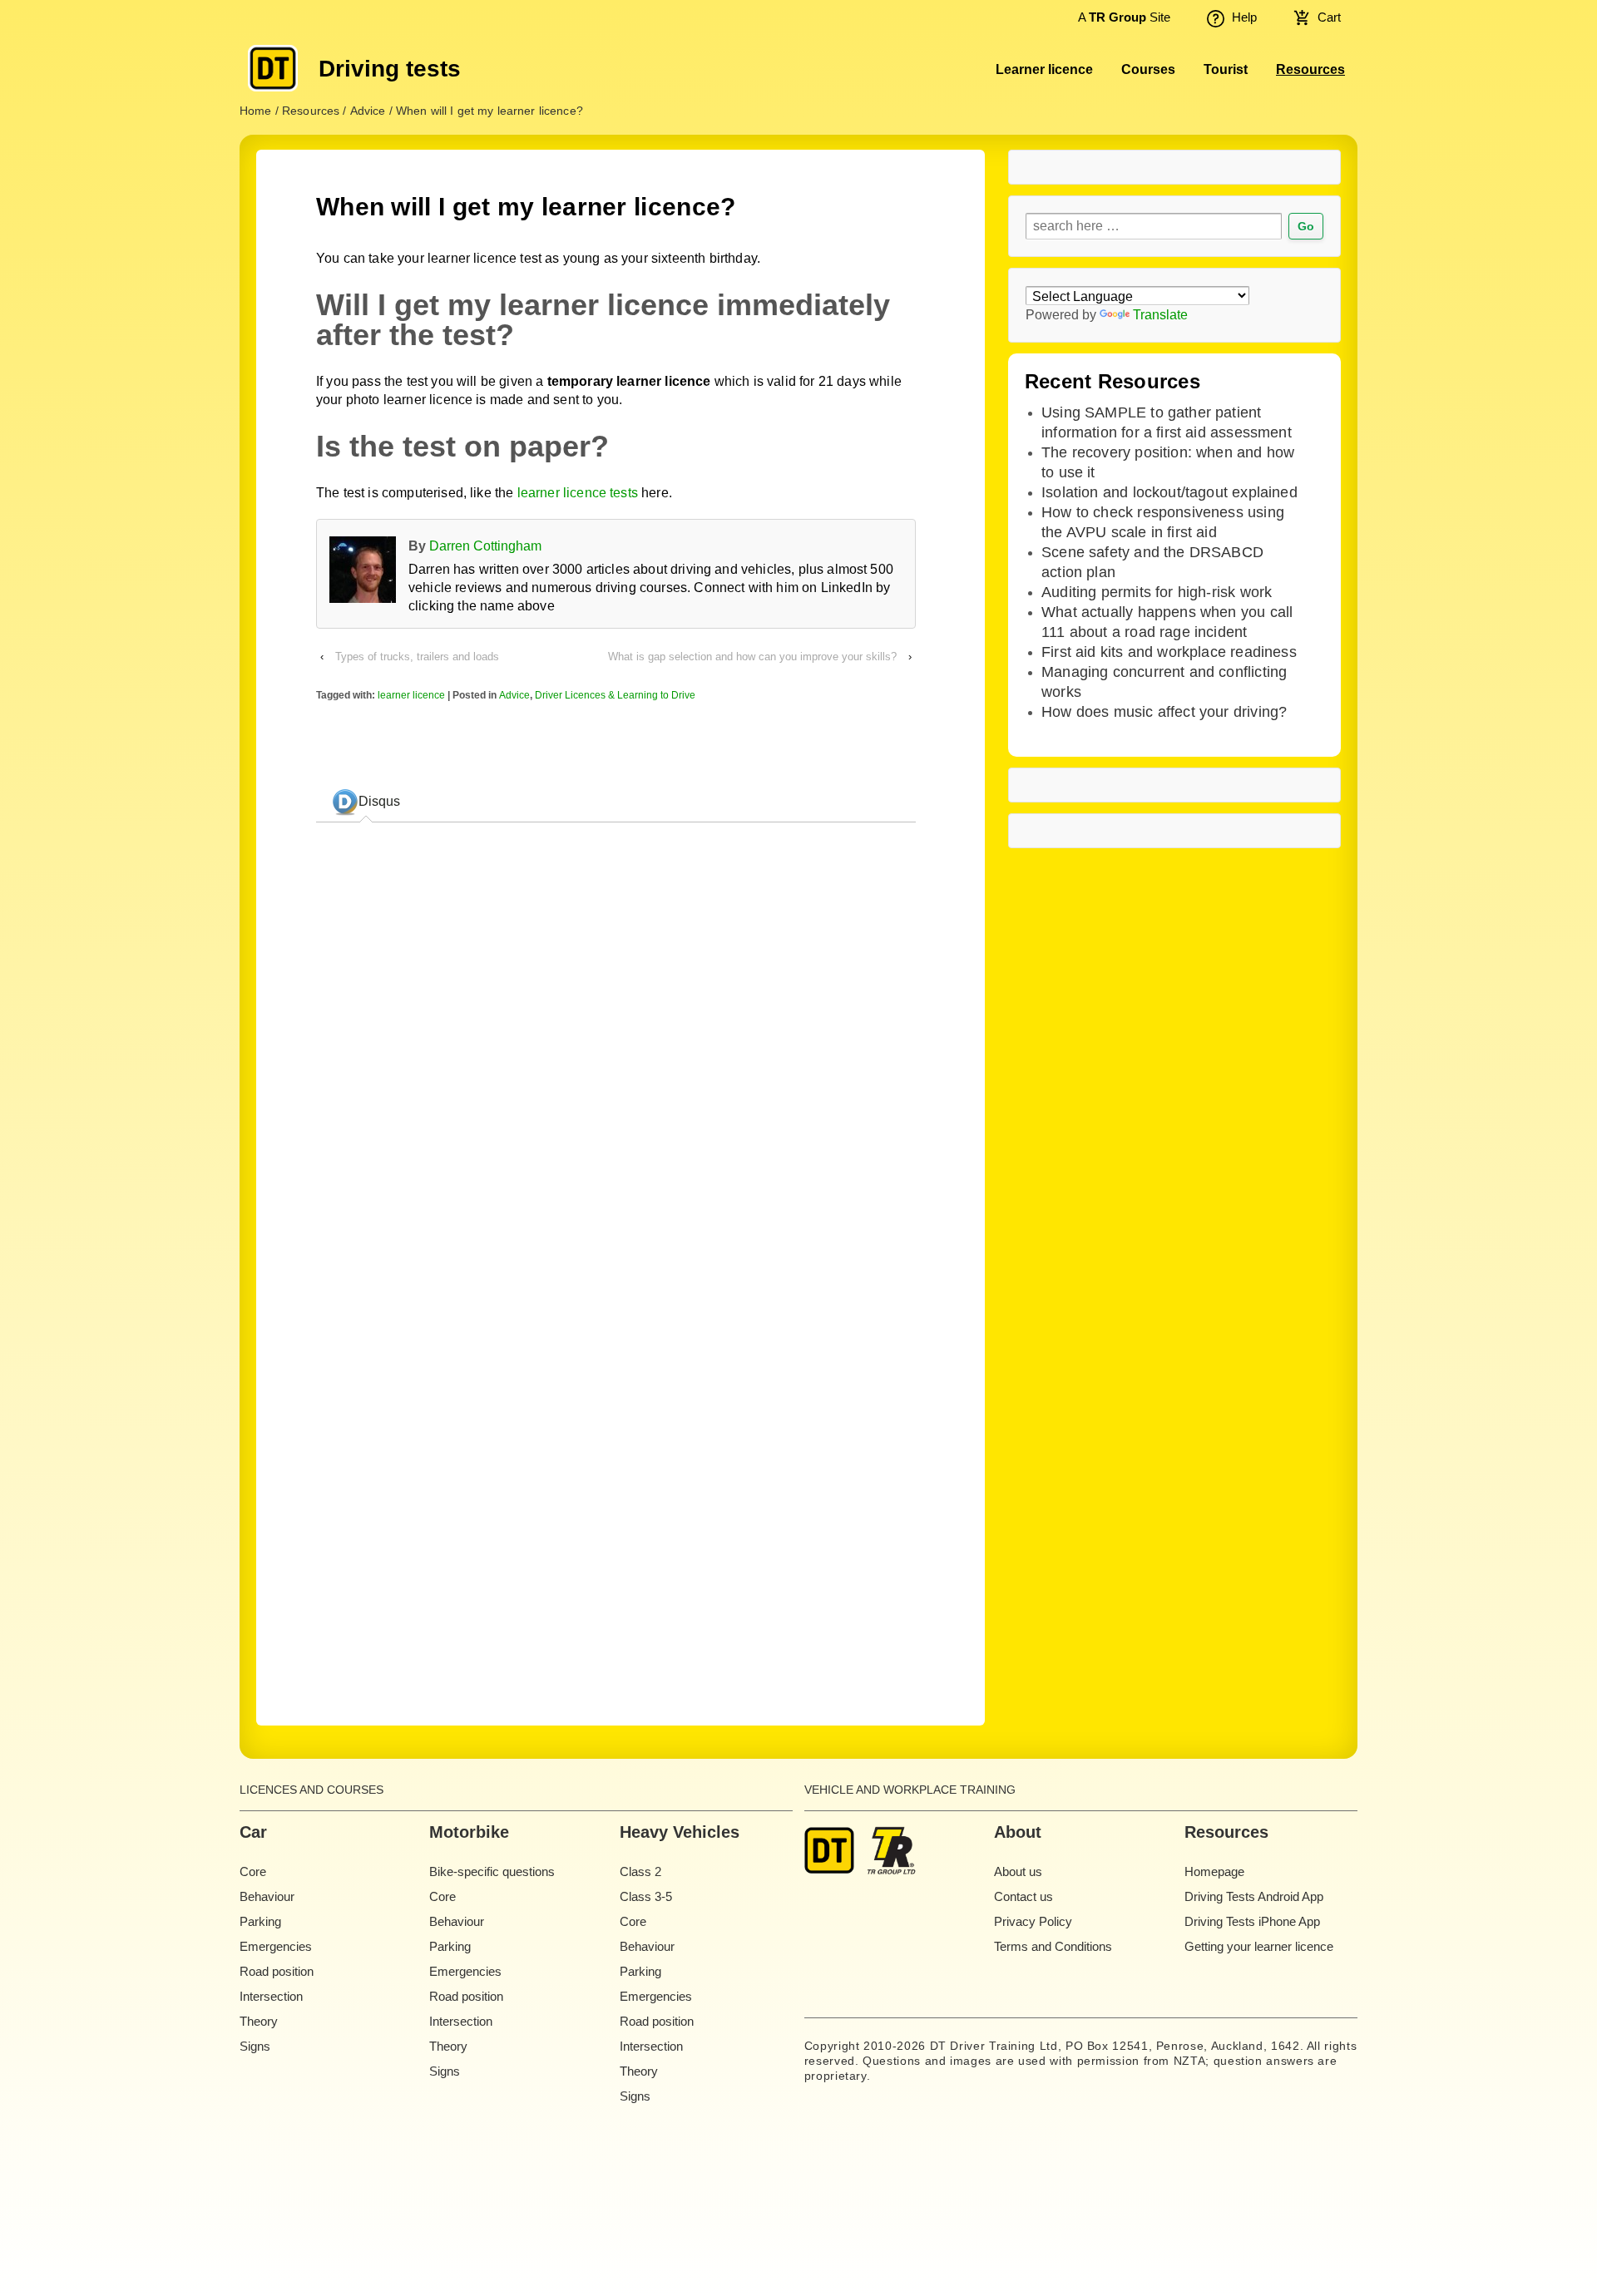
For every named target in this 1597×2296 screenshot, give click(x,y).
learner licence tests (578, 493)
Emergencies (276, 1946)
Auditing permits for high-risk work (1157, 592)
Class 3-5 (646, 1896)
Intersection (271, 1996)
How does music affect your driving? (1164, 712)
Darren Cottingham (485, 546)
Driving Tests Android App (1254, 1896)
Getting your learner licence (1259, 1946)
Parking (260, 1921)
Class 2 (640, 1871)
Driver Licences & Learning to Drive (615, 695)
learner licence (411, 695)
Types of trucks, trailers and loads (417, 657)
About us (1018, 1871)
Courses (1148, 69)
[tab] (366, 802)
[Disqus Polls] (616, 1044)
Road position (277, 1971)
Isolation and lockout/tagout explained (1169, 492)
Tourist (1226, 69)
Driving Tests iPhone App (1252, 1921)
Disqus (379, 801)
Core (253, 1871)
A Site (1123, 17)
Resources (1310, 69)
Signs (255, 2046)
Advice (514, 695)
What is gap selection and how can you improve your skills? (752, 657)
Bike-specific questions (492, 1871)
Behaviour (267, 1896)
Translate (1160, 315)
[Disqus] (616, 1459)
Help (1244, 17)
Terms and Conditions (1053, 1946)
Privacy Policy (1033, 1921)
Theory (259, 2021)
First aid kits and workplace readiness (1169, 652)
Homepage (1214, 1871)
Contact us (1023, 1896)
